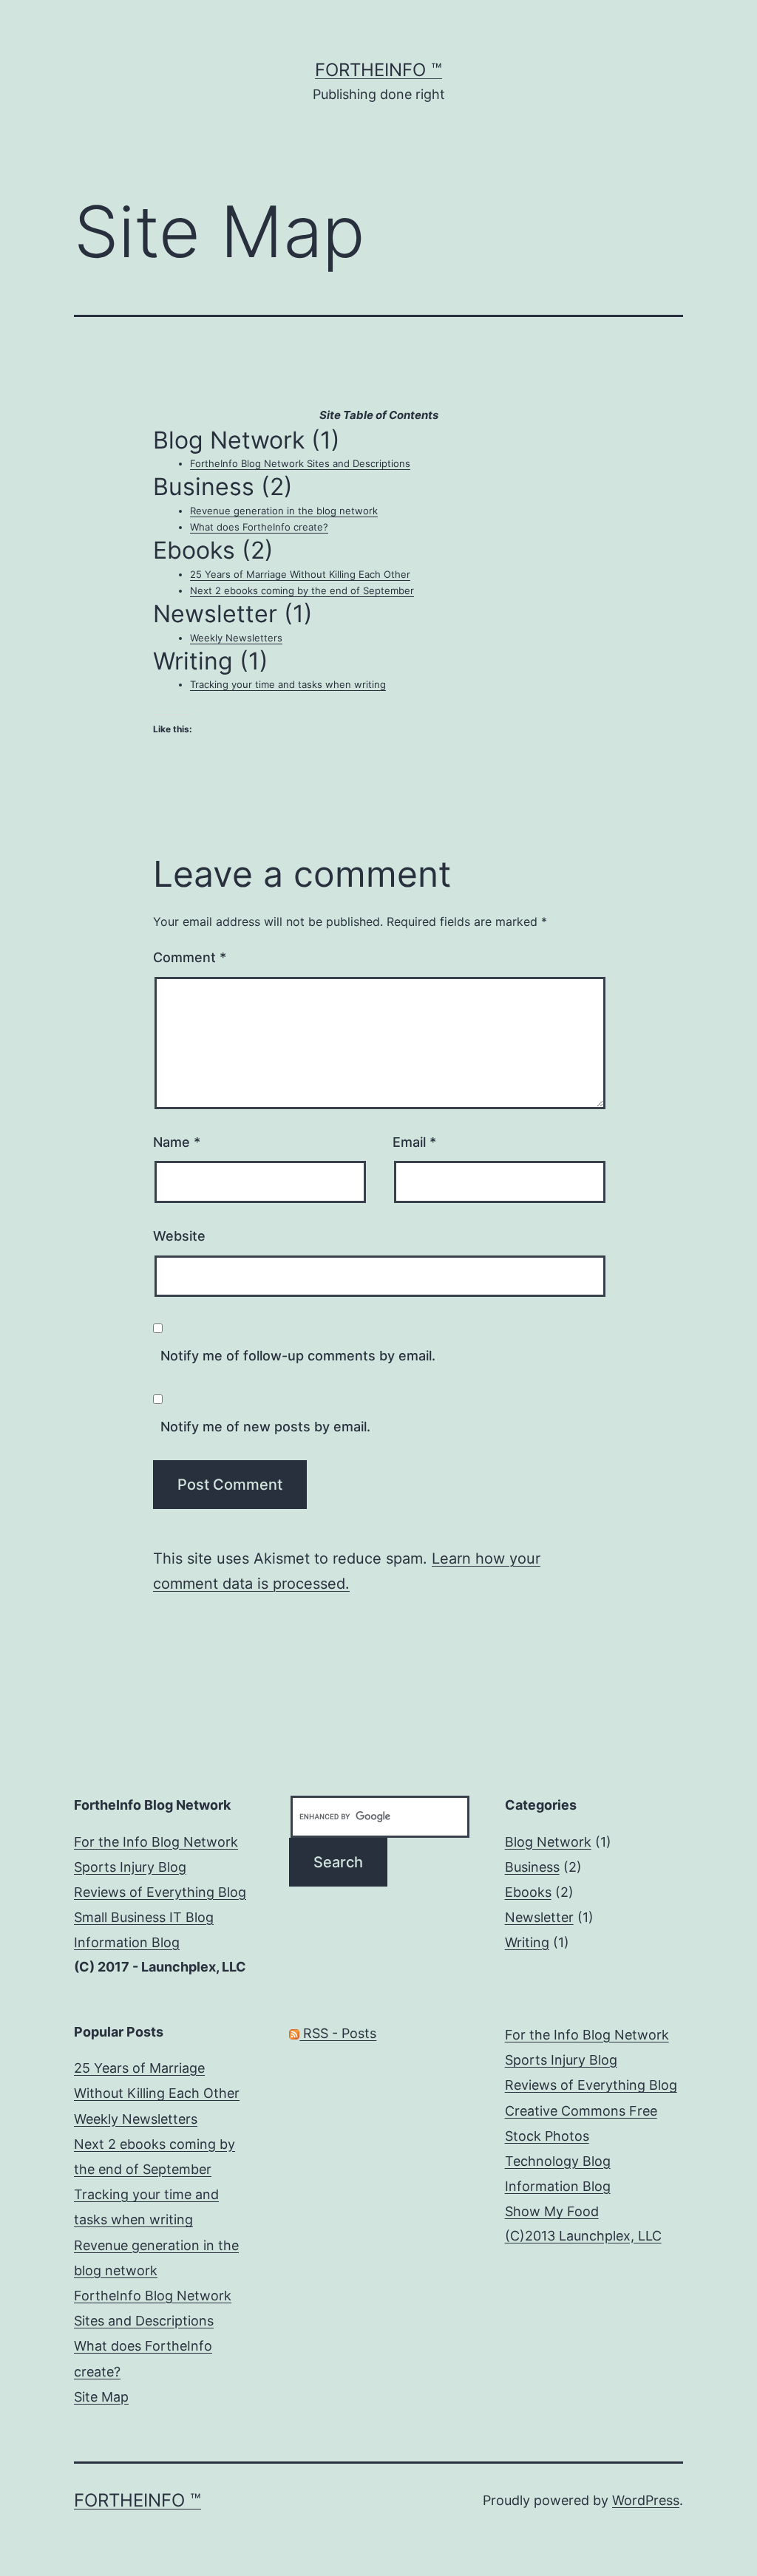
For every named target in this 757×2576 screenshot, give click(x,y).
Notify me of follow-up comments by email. (298, 1356)
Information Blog (127, 1942)
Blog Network (548, 1842)
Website (179, 1236)
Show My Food (552, 2211)
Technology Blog (558, 2161)
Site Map (101, 2397)
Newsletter (539, 1917)
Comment (190, 957)
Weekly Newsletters (236, 638)
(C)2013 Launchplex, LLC (583, 2236)
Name (177, 1142)
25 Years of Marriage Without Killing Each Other (300, 574)
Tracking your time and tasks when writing (288, 684)
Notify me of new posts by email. (265, 1427)
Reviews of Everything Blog (160, 1892)
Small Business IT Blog (144, 1917)
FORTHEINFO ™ (378, 70)
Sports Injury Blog (130, 1867)
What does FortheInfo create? (259, 527)
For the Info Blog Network (156, 1842)
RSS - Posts (338, 2033)
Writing (527, 1942)
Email (414, 1142)
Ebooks (528, 1892)
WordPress (646, 2500)
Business (532, 1867)
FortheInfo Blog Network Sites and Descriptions (300, 463)
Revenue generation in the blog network (284, 511)
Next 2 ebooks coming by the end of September (302, 590)
